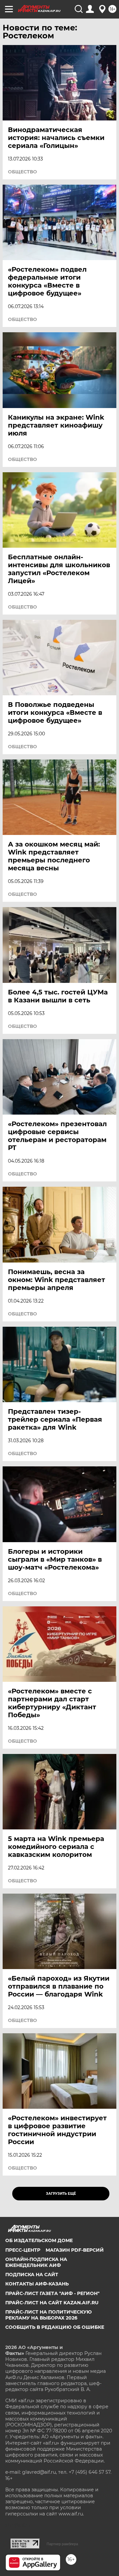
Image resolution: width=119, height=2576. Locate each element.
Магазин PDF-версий (75, 2250)
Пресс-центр (23, 2250)
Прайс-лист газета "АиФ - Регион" (52, 2293)
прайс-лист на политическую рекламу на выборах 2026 (49, 2315)
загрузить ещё (61, 2194)
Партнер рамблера (62, 2544)
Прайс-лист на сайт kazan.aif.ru (52, 2303)
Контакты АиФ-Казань (37, 2284)
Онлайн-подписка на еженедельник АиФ (36, 2262)
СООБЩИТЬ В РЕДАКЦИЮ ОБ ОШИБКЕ (55, 2327)
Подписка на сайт (32, 2275)
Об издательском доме (39, 2240)
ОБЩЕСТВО (22, 172)
